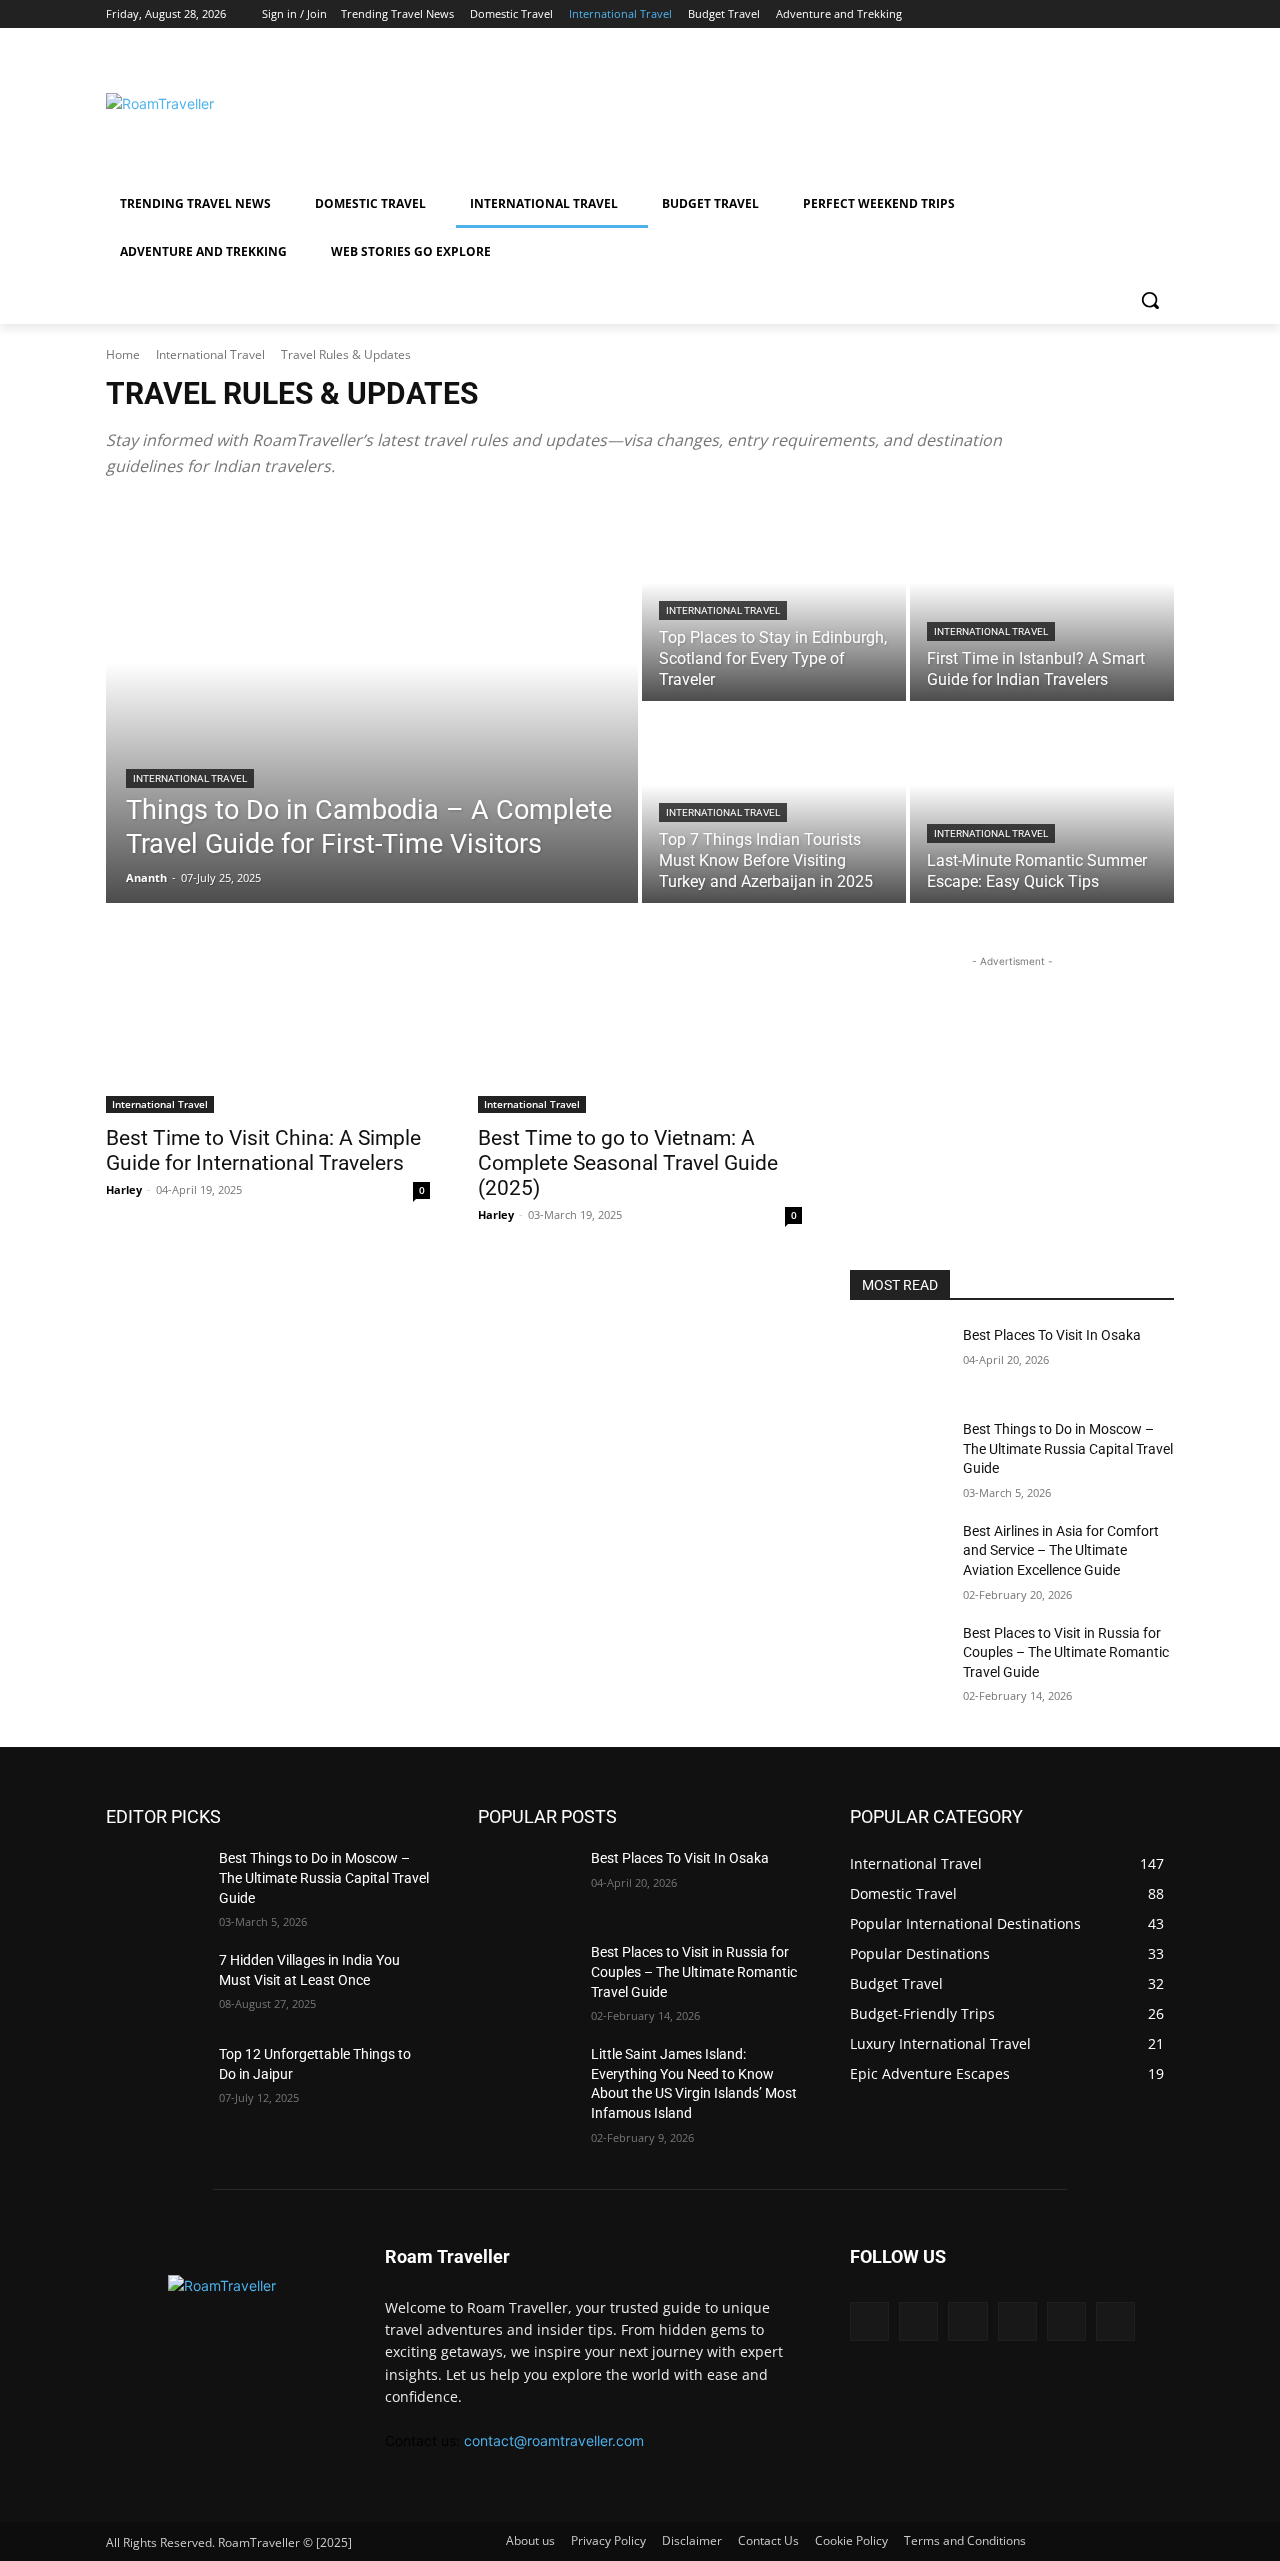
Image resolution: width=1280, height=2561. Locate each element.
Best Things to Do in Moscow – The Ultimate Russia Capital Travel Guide (1068, 1448)
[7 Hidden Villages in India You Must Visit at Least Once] (154, 1985)
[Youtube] (1162, 14)
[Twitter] (1134, 14)
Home (123, 354)
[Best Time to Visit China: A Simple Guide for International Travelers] (268, 1032)
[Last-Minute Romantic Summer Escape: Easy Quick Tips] (1042, 804)
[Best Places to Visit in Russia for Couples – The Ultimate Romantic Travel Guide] (898, 1658)
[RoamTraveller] (266, 103)
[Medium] (1079, 14)
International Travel (210, 354)
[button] (1150, 300)
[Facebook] (1023, 14)
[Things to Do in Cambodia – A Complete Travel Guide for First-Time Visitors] (372, 703)
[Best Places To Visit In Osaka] (898, 1360)
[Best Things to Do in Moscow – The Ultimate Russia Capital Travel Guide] (898, 1454)
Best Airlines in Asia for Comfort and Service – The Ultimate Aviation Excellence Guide (1061, 1550)
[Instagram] (1051, 14)
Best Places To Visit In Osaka (1052, 1335)
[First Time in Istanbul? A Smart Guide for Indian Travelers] (1042, 602)
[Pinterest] (1107, 14)
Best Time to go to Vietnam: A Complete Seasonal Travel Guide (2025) (628, 1163)
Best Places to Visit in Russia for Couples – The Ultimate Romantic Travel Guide (1066, 1652)
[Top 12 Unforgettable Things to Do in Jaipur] (154, 2079)
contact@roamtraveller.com (554, 2440)
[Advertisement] (800, 101)
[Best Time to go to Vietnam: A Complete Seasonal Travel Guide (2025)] (640, 1032)
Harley (124, 1189)
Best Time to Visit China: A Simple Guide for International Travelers (263, 1150)
